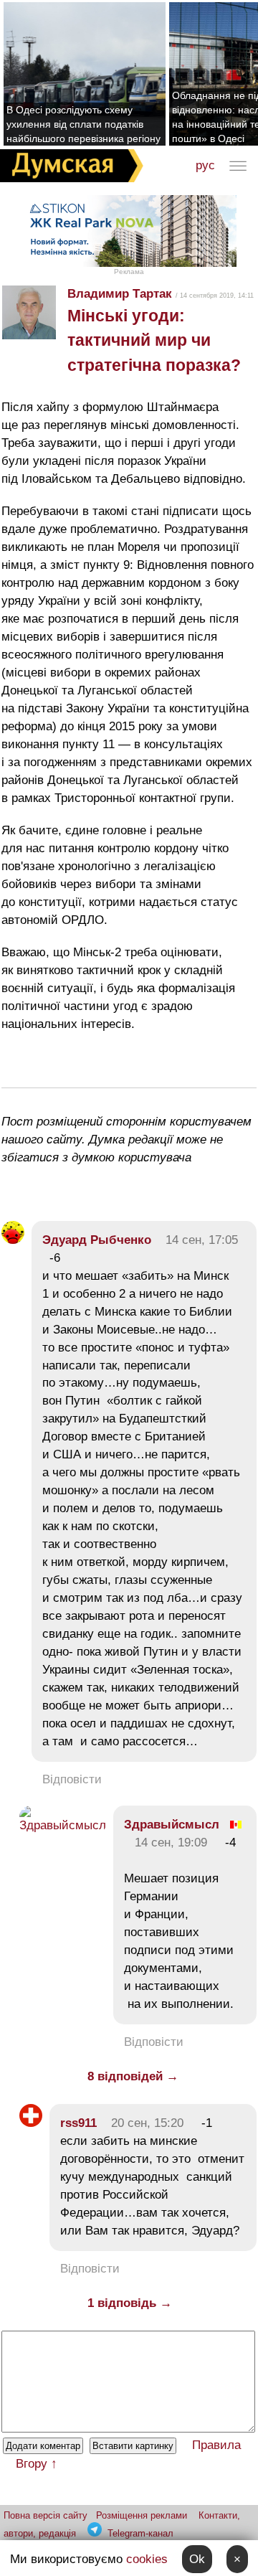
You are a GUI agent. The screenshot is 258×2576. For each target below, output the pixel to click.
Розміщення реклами (142, 2515)
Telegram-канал (140, 2533)
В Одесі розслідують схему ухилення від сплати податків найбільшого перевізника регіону (83, 124)
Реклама (129, 272)
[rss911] (31, 2123)
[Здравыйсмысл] (63, 1825)
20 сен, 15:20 (147, 2123)
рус (205, 165)
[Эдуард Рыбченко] (13, 1240)
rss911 (78, 2123)
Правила (216, 2445)
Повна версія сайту (46, 2515)
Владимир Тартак (120, 294)
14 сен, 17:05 (202, 1240)
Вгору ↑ (37, 2464)
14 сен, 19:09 (171, 1843)
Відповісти (72, 1779)
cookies (147, 2559)
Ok (197, 2559)
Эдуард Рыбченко (97, 1240)
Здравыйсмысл (172, 1825)
